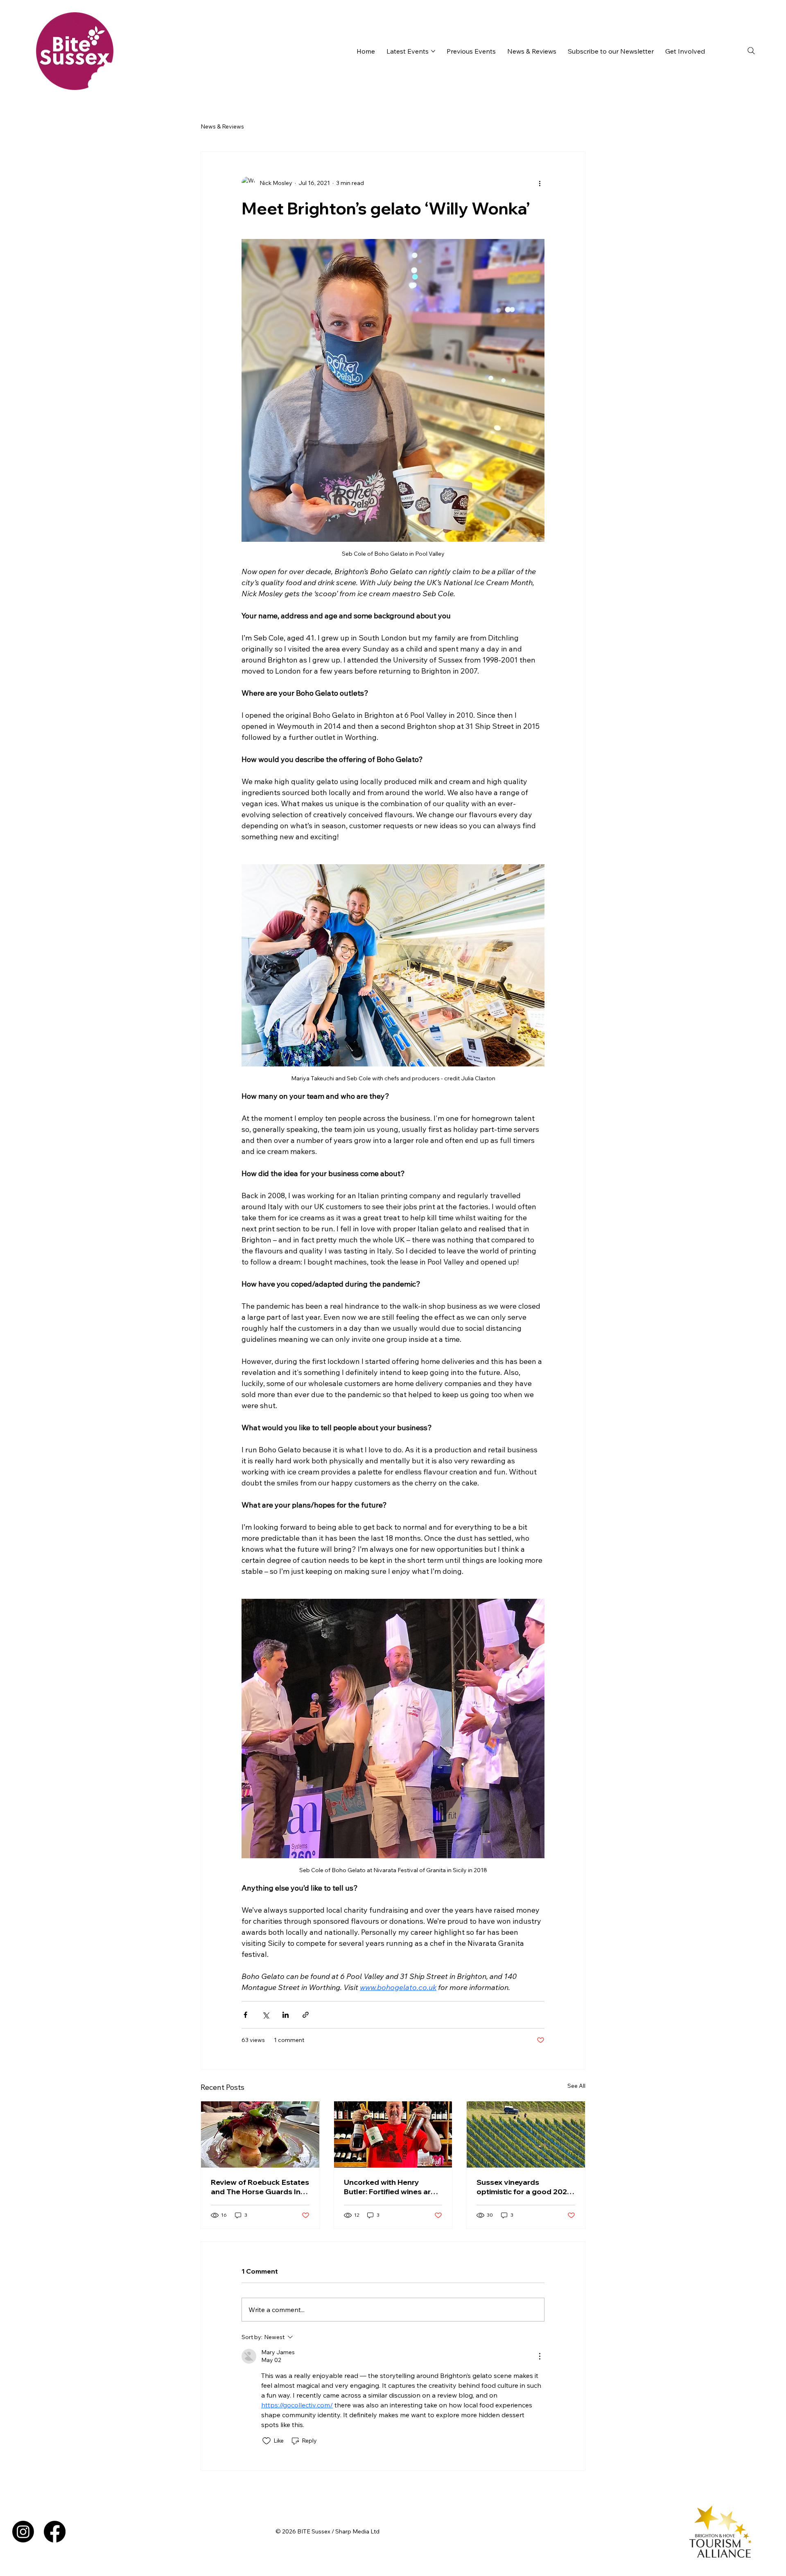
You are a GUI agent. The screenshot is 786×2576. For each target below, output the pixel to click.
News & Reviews (222, 126)
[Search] (751, 51)
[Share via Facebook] (245, 2015)
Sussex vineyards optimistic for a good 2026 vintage (524, 2187)
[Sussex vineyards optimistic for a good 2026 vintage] (526, 2134)
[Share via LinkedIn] (286, 2015)
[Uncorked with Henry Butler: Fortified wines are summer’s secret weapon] (393, 2134)
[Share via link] (306, 2015)
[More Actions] (540, 2356)
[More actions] (540, 183)
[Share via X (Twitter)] (265, 2015)
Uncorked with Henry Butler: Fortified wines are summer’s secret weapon (390, 2187)
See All (576, 2086)
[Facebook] (55, 2532)
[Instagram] (23, 2532)
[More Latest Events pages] (433, 51)
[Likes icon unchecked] (267, 2441)
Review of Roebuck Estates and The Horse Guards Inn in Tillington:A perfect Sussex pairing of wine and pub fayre (260, 2187)
